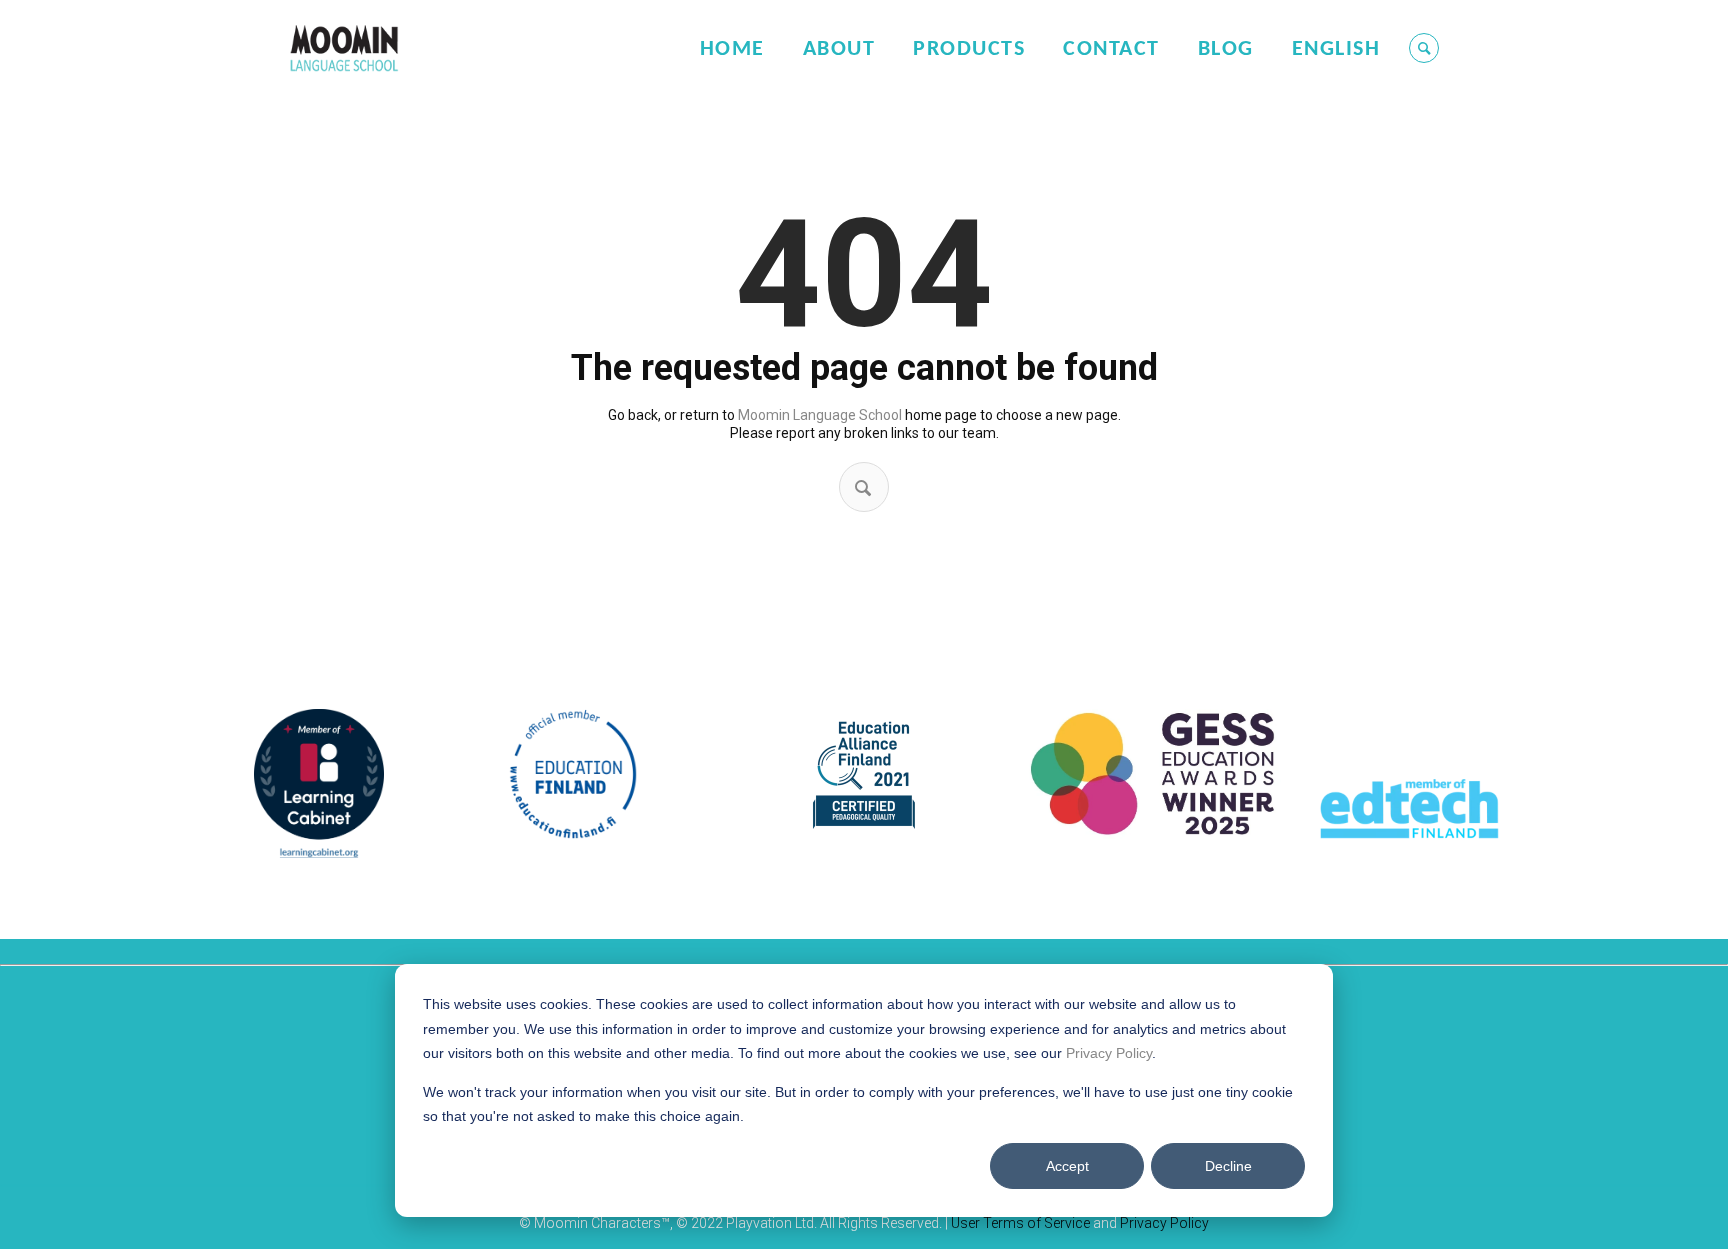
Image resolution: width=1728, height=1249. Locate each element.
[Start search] (863, 488)
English (1336, 49)
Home (732, 49)
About (839, 49)
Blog (1226, 49)
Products (969, 49)
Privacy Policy (1109, 1053)
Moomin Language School (820, 415)
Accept (1067, 1166)
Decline (1228, 1166)
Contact (1111, 49)
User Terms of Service (1020, 1223)
